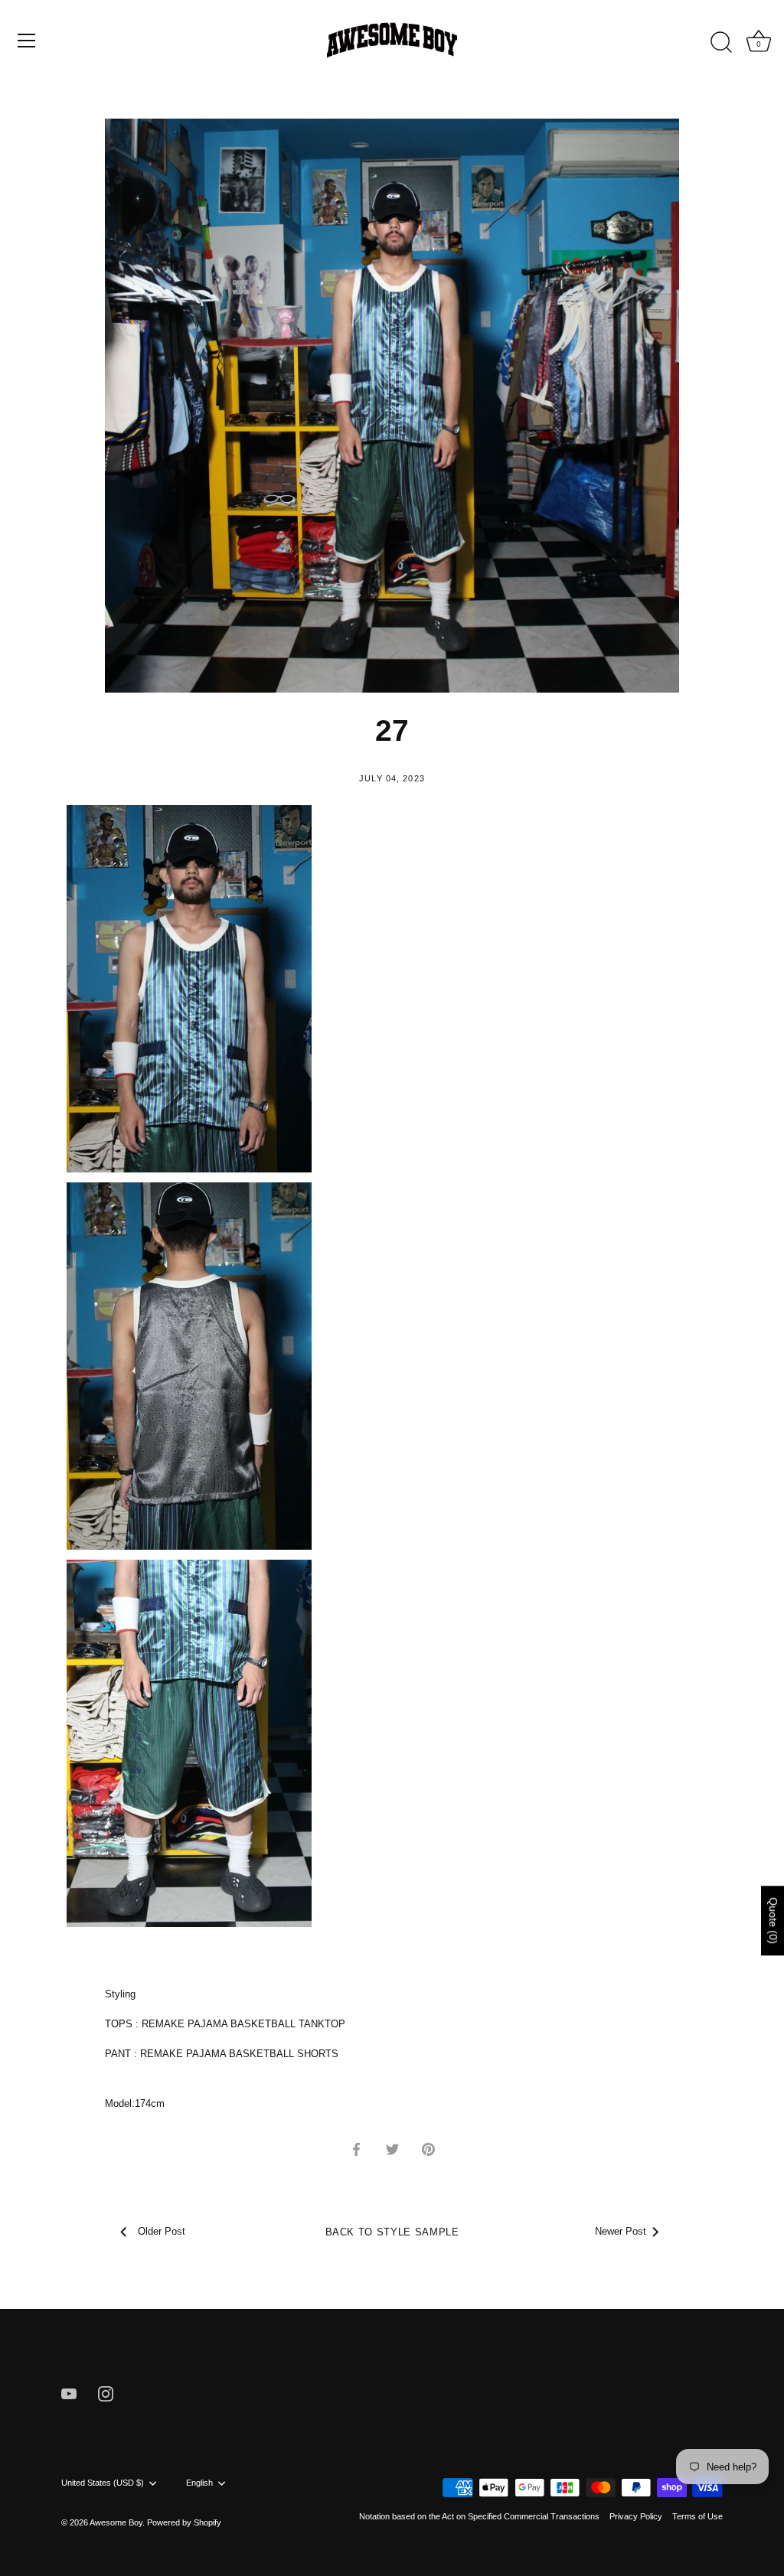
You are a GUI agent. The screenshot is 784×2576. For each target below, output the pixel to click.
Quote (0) (773, 1921)
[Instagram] (106, 2393)
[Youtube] (69, 2393)
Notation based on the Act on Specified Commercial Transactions (479, 2516)
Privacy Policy (636, 2516)
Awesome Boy (116, 2522)
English (199, 2483)
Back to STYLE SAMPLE (392, 2232)
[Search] (721, 43)
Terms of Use (697, 2516)
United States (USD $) (103, 2483)
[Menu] (27, 41)
